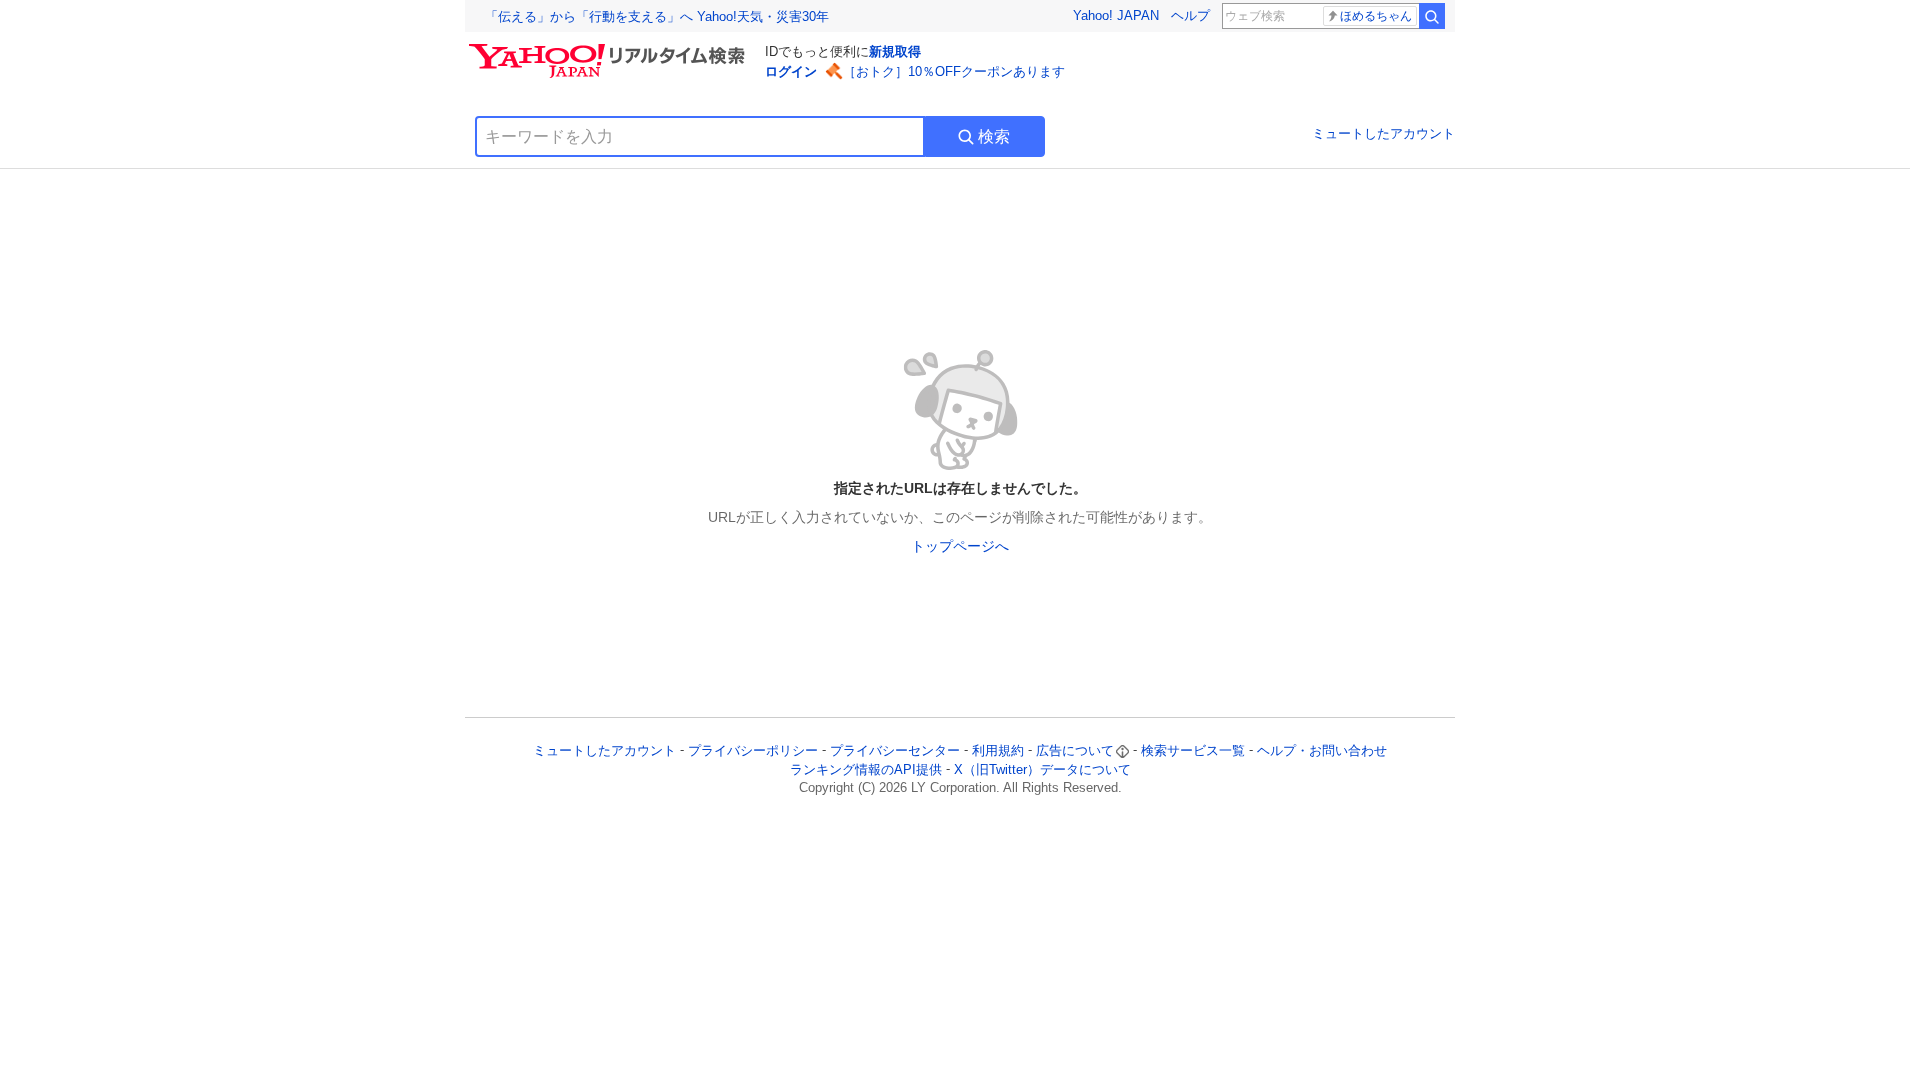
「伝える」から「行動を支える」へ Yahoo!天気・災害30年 (657, 16)
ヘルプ (1190, 15)
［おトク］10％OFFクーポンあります (954, 71)
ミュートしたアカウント (1383, 133)
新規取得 (895, 51)
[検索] (1432, 16)
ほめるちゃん (1376, 16)
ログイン (791, 71)
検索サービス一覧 (1193, 750)
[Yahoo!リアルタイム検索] (610, 49)
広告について (1075, 750)
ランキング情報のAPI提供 (866, 769)
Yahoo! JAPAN (1116, 15)
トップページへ (960, 546)
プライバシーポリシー (753, 750)
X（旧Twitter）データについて (1042, 769)
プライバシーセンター (895, 750)
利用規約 (998, 750)
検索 (994, 136)
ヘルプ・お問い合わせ (1322, 750)
